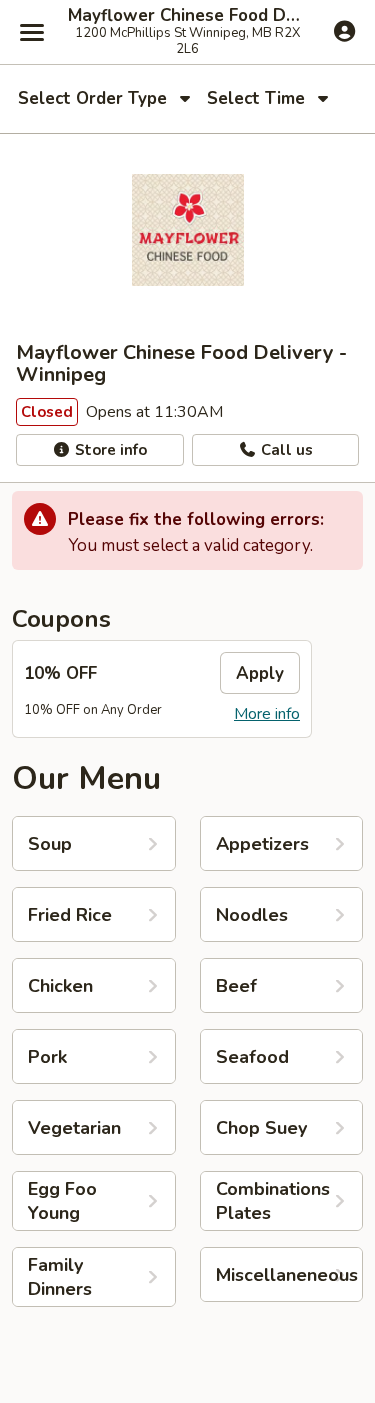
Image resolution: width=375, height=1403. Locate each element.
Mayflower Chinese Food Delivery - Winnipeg (187, 16)
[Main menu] (32, 32)
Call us (285, 450)
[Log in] (344, 31)
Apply (260, 673)
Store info (109, 450)
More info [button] (267, 714)
